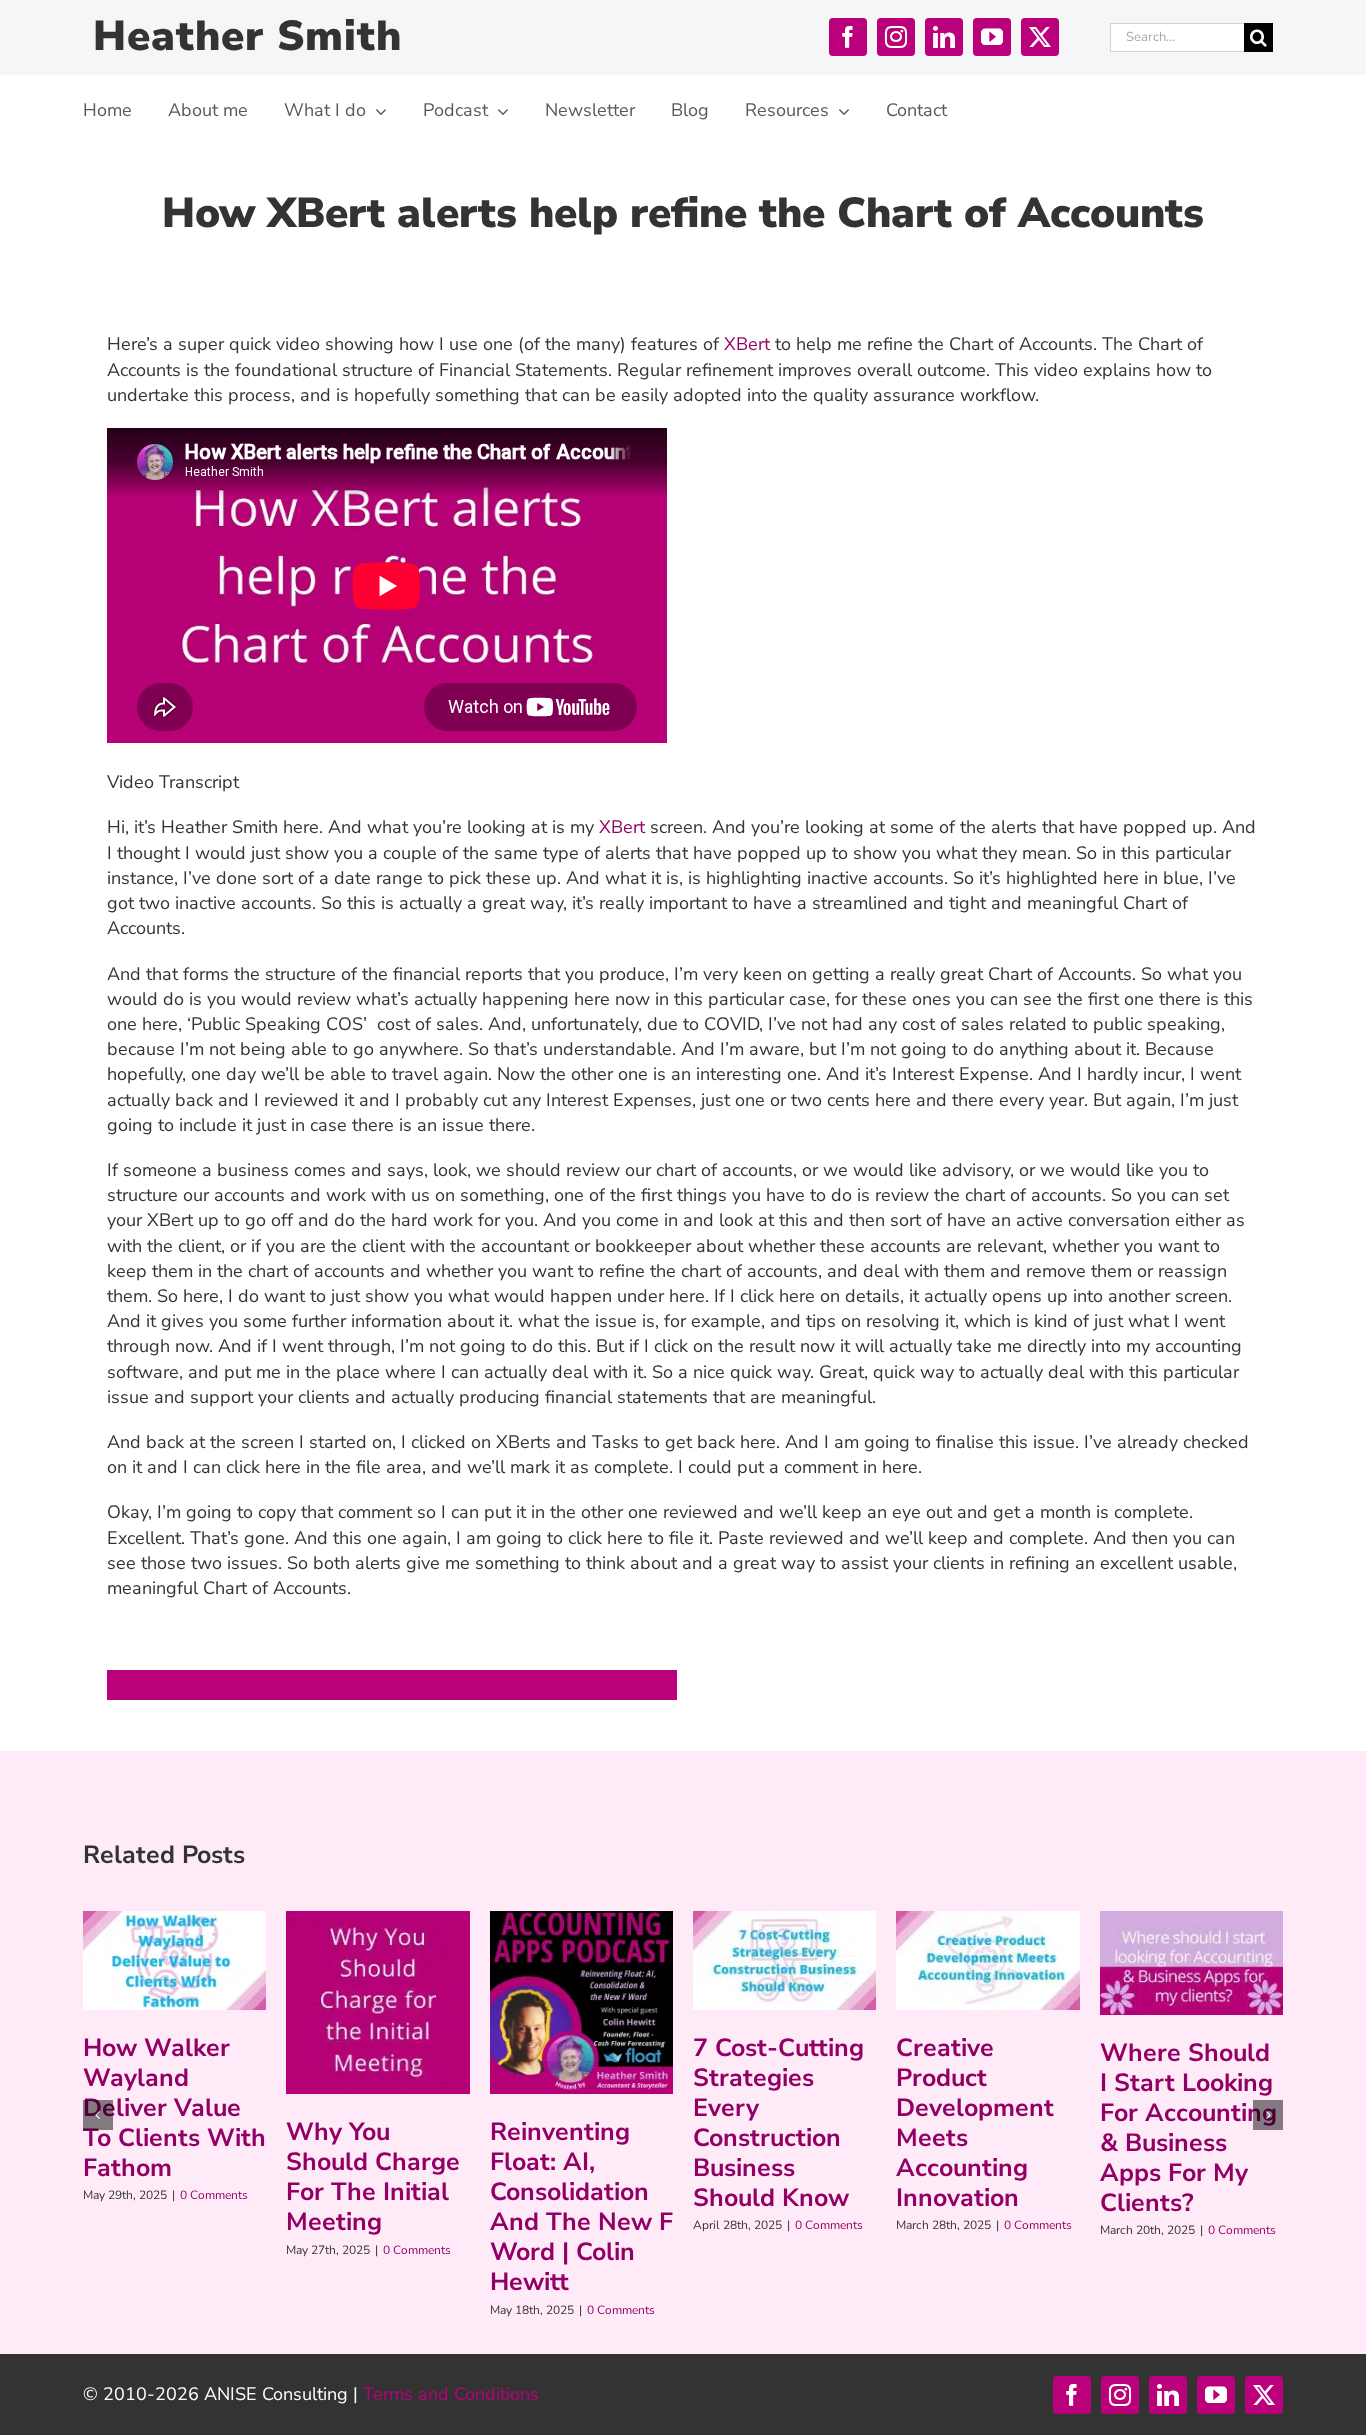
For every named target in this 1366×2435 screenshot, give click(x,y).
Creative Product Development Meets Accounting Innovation (975, 2123)
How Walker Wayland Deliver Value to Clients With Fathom (174, 2108)
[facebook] (848, 37)
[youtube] (992, 37)
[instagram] (896, 37)
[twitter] (1040, 37)
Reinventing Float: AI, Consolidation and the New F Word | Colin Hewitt (581, 2207)
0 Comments (214, 2195)
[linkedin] (944, 37)
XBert (744, 344)
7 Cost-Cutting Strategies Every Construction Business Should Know (778, 2123)
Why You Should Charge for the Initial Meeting (373, 2177)
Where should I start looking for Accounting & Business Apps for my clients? (1188, 2128)
